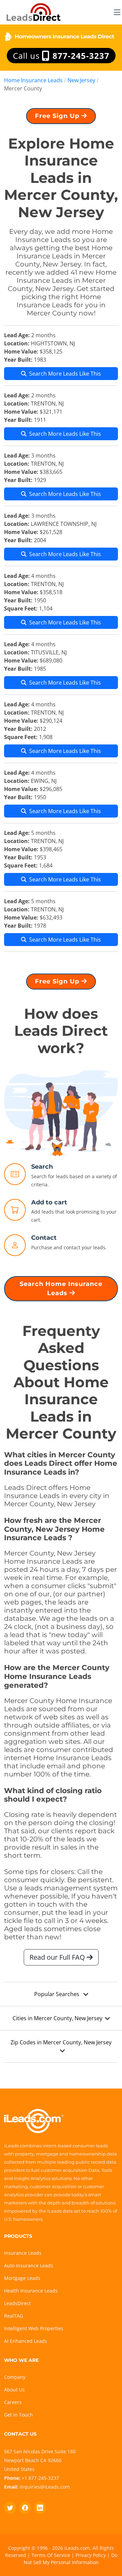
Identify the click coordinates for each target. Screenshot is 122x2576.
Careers (13, 2402)
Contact (44, 1238)
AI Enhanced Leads (26, 2341)
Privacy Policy (91, 2555)
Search (42, 1167)
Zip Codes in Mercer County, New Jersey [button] (61, 2042)
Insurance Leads (23, 2253)
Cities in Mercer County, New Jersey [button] (57, 2018)
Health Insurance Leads (31, 2291)
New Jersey (81, 80)
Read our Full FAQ (58, 1957)
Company (15, 2377)
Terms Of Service (51, 2555)
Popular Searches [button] (57, 1994)
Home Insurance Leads (33, 80)
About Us (14, 2390)
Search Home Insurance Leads (61, 1289)
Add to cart (49, 1202)
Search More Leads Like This (65, 374)
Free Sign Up (58, 116)
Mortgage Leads (22, 2278)
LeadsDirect (17, 2303)
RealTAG (14, 2316)
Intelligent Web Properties (34, 2328)
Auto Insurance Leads (29, 2265)
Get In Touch (18, 2415)
